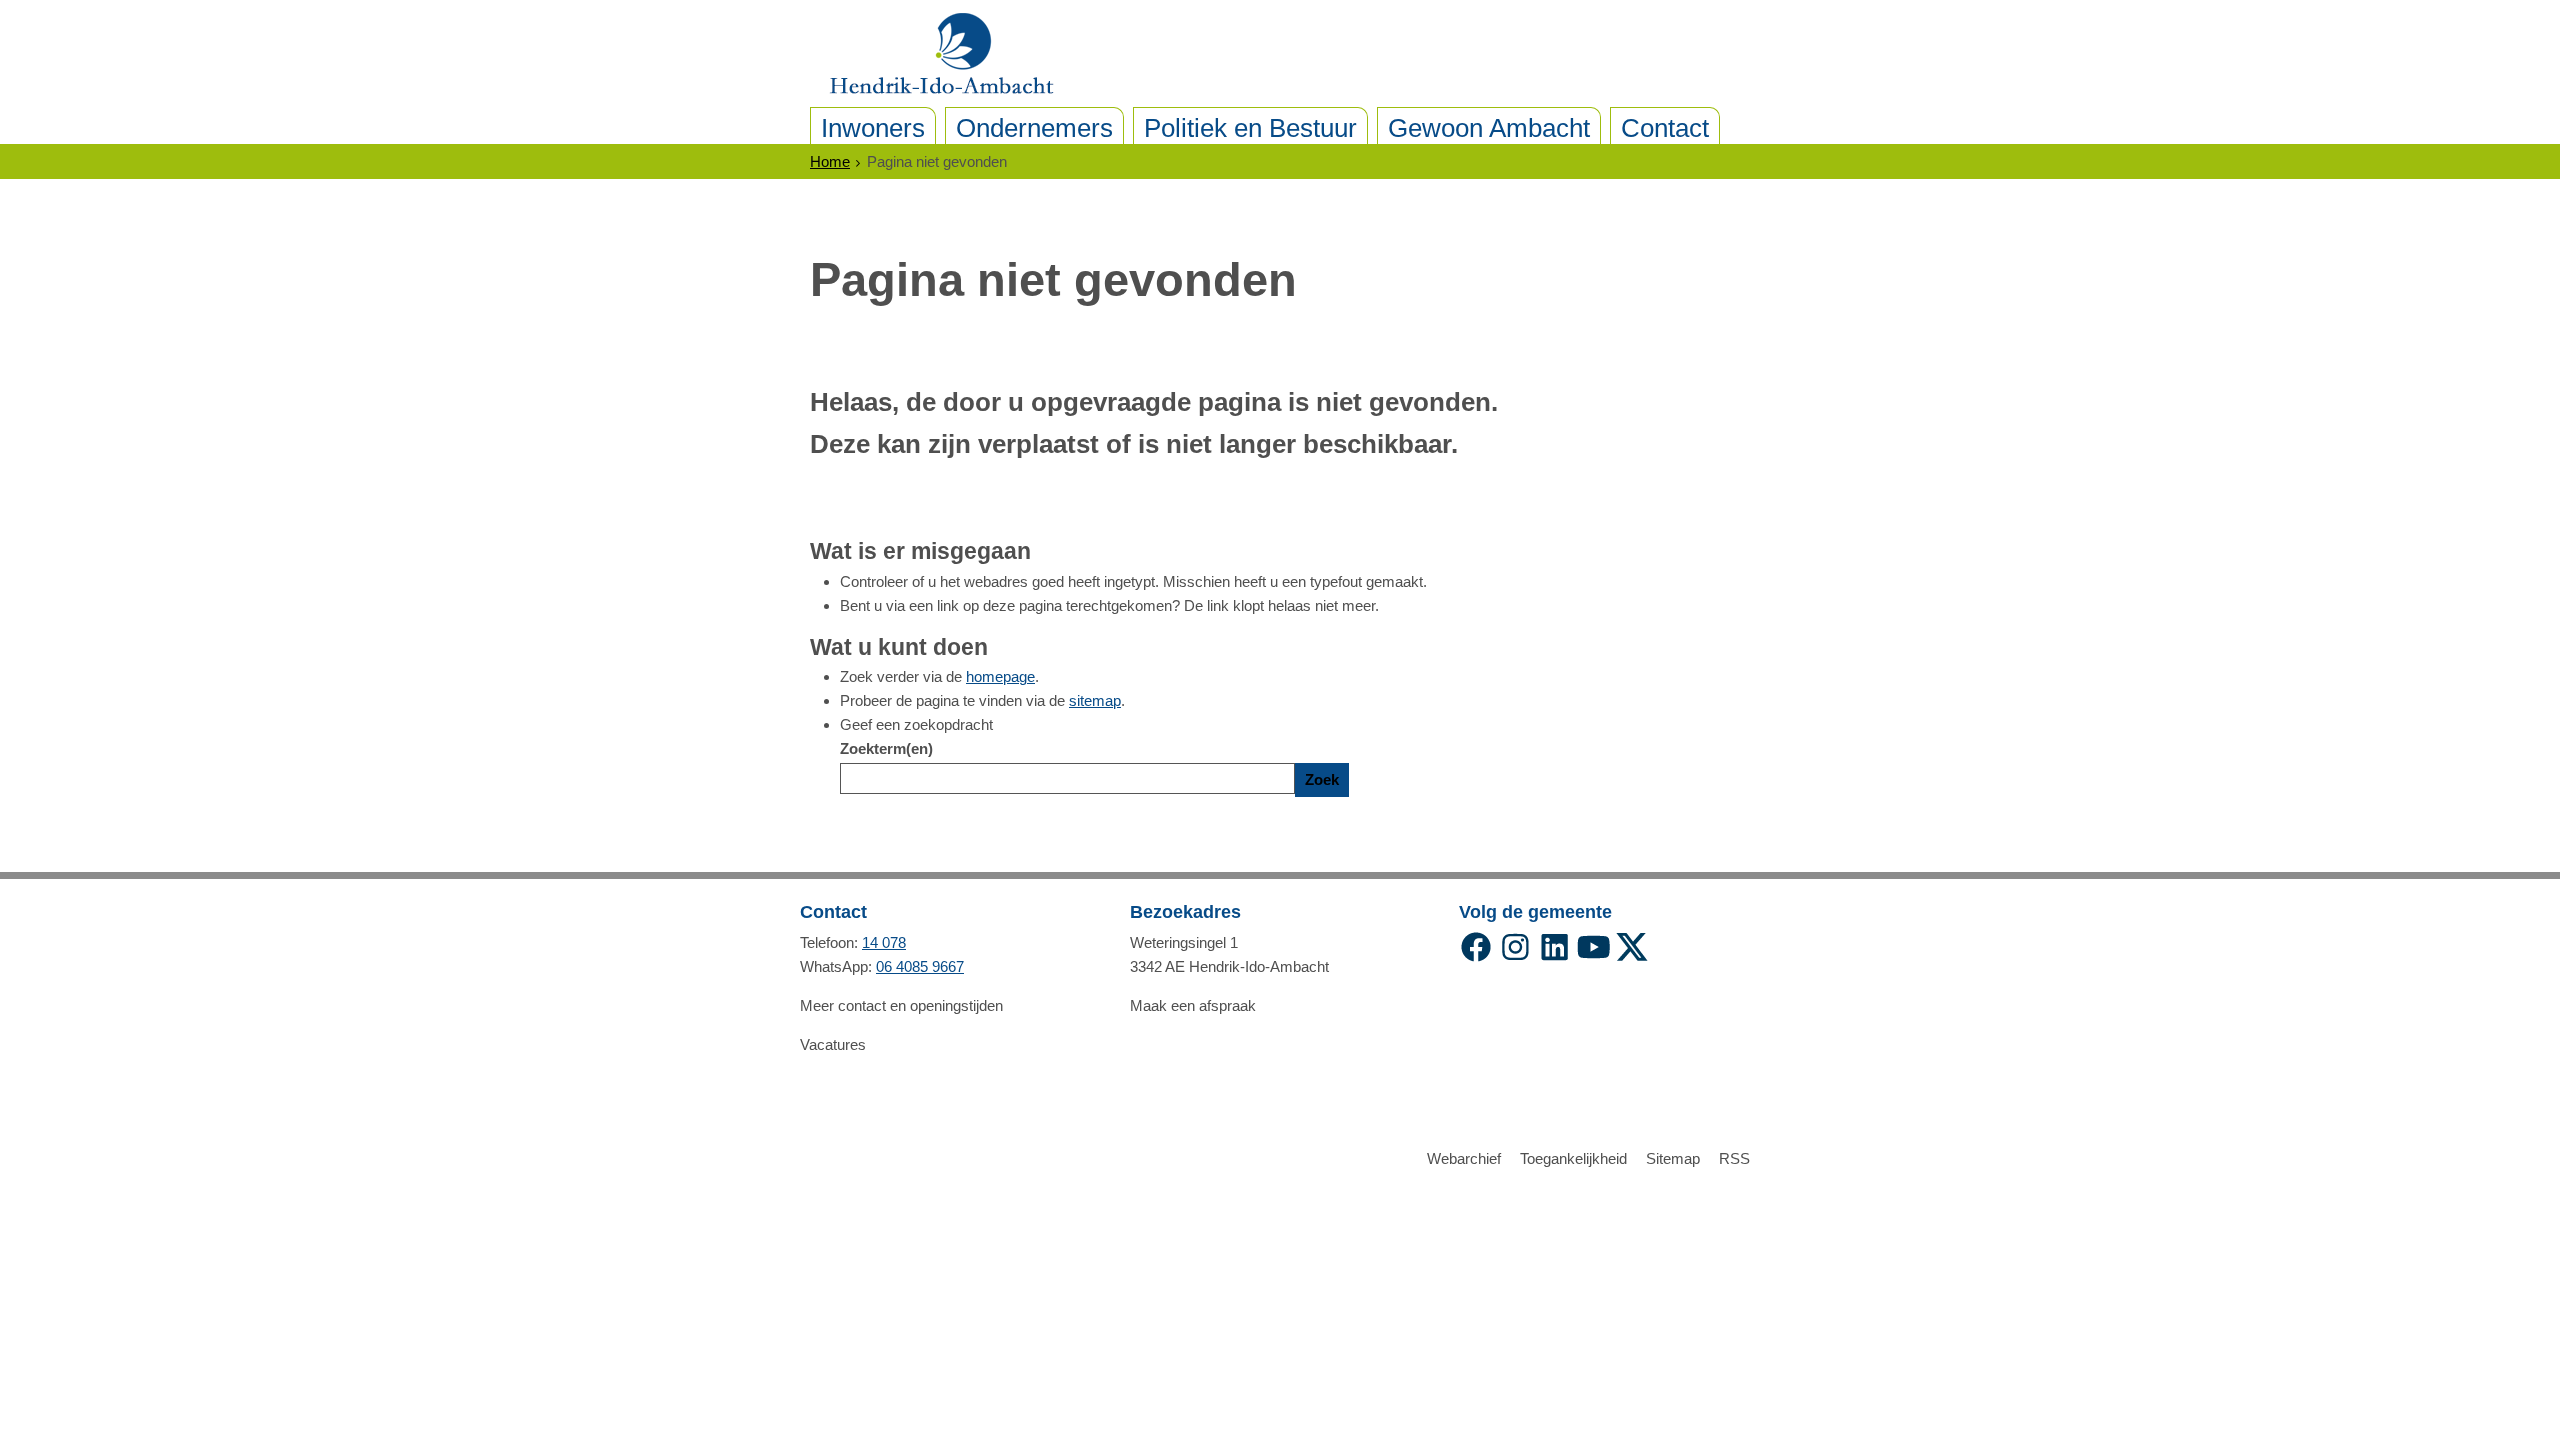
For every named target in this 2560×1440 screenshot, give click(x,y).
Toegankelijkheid (1573, 1158)
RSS (1734, 1158)
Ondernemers (1034, 128)
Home (830, 161)
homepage (1000, 676)
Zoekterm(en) (886, 748)
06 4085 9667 (920, 966)
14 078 (884, 942)
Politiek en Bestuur (1250, 128)
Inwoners (873, 128)
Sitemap (1673, 1158)
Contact (1665, 128)
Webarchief (1464, 1158)
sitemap (1095, 700)
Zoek (1322, 779)
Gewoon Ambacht (1489, 128)
